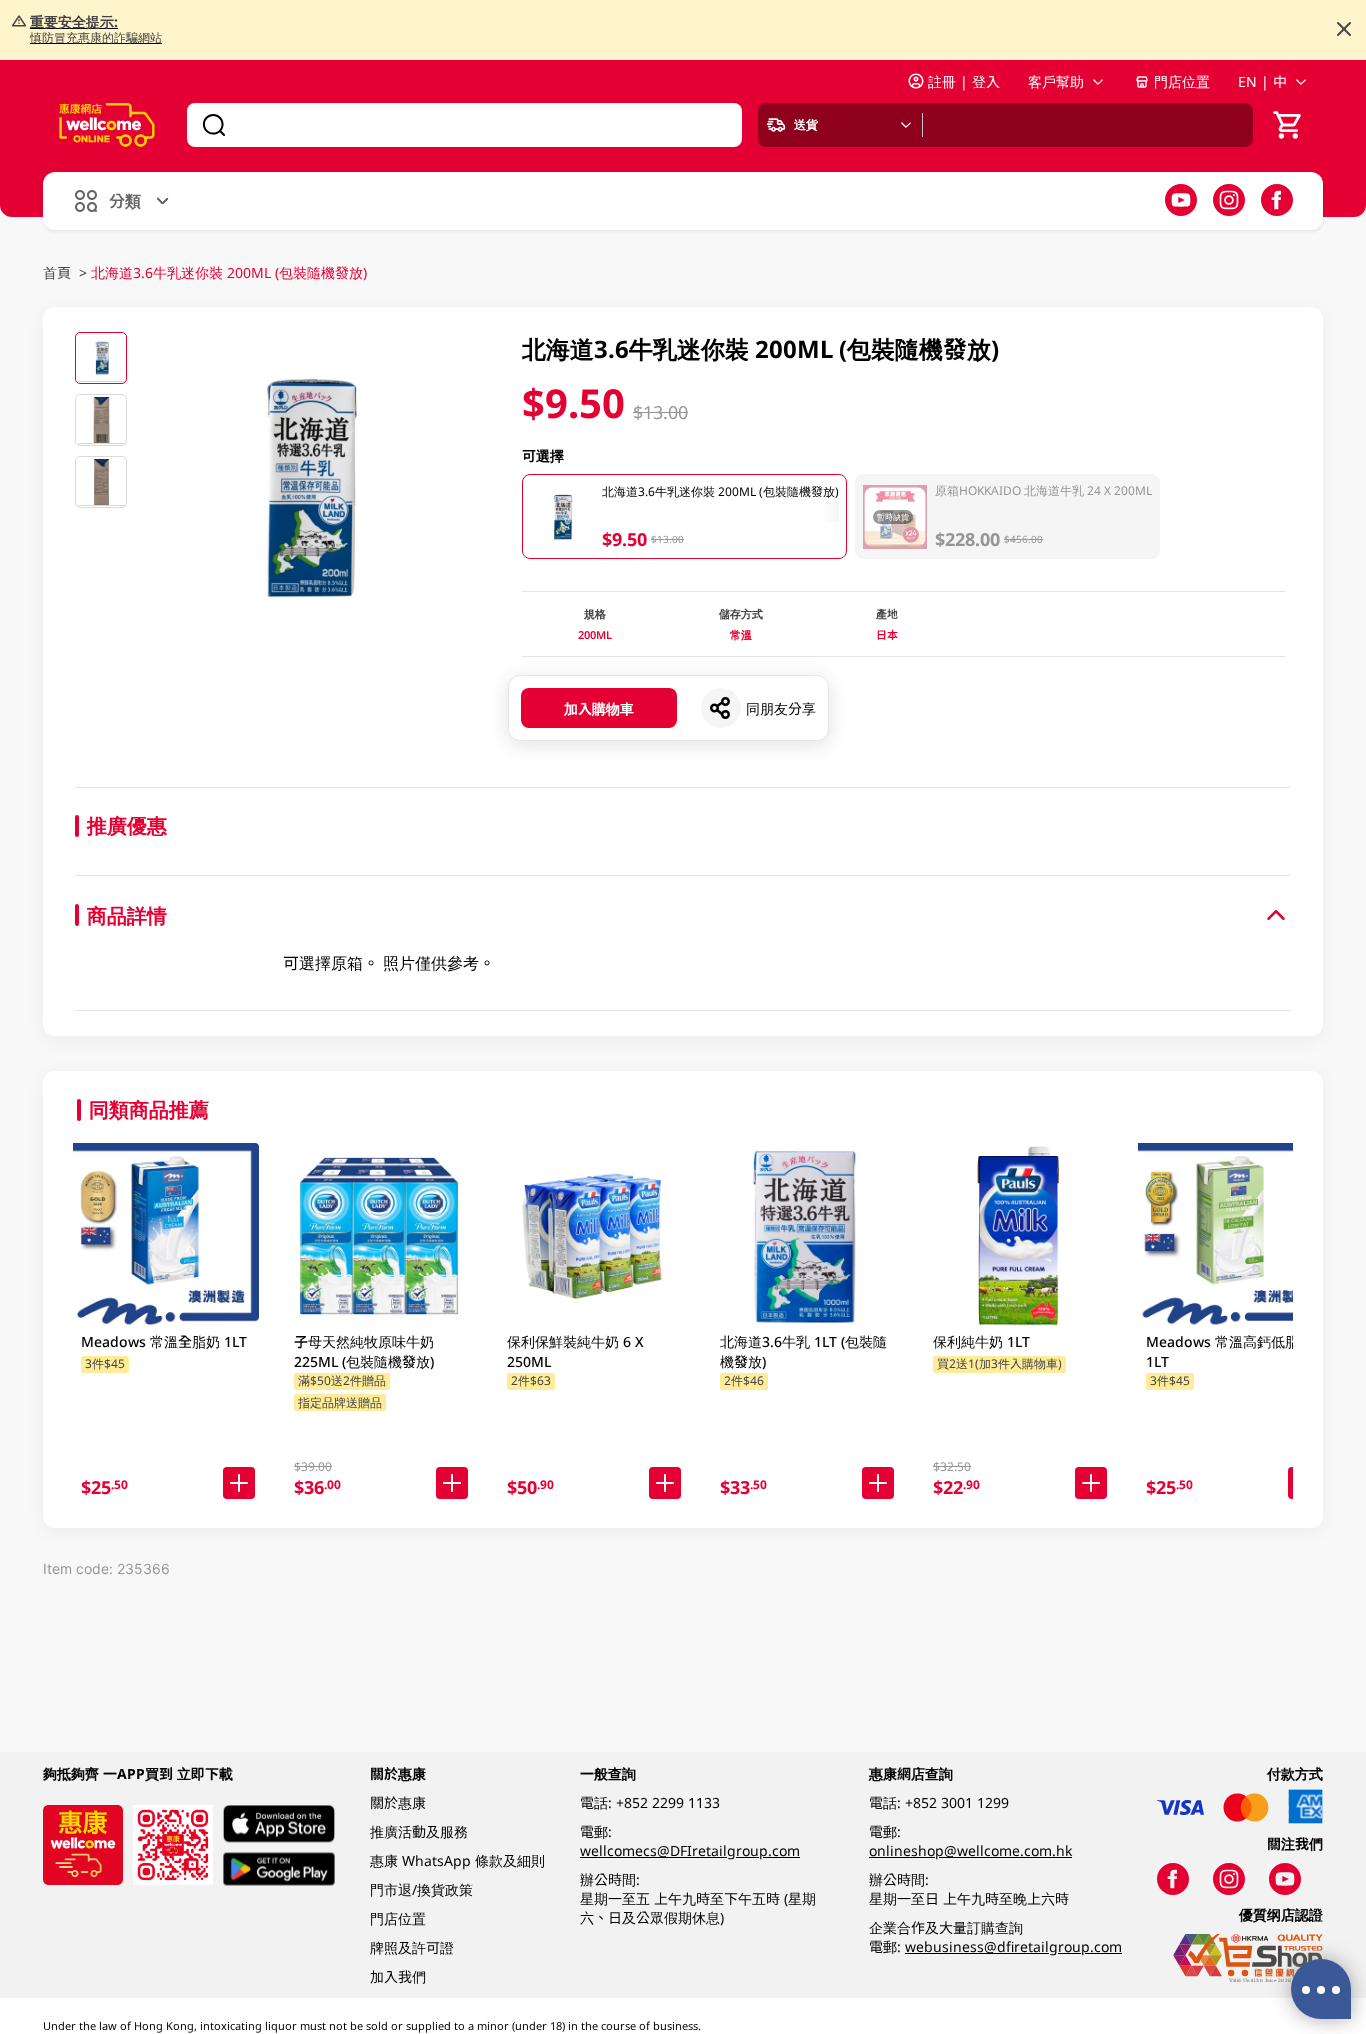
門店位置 (1182, 81)
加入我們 (398, 1976)
